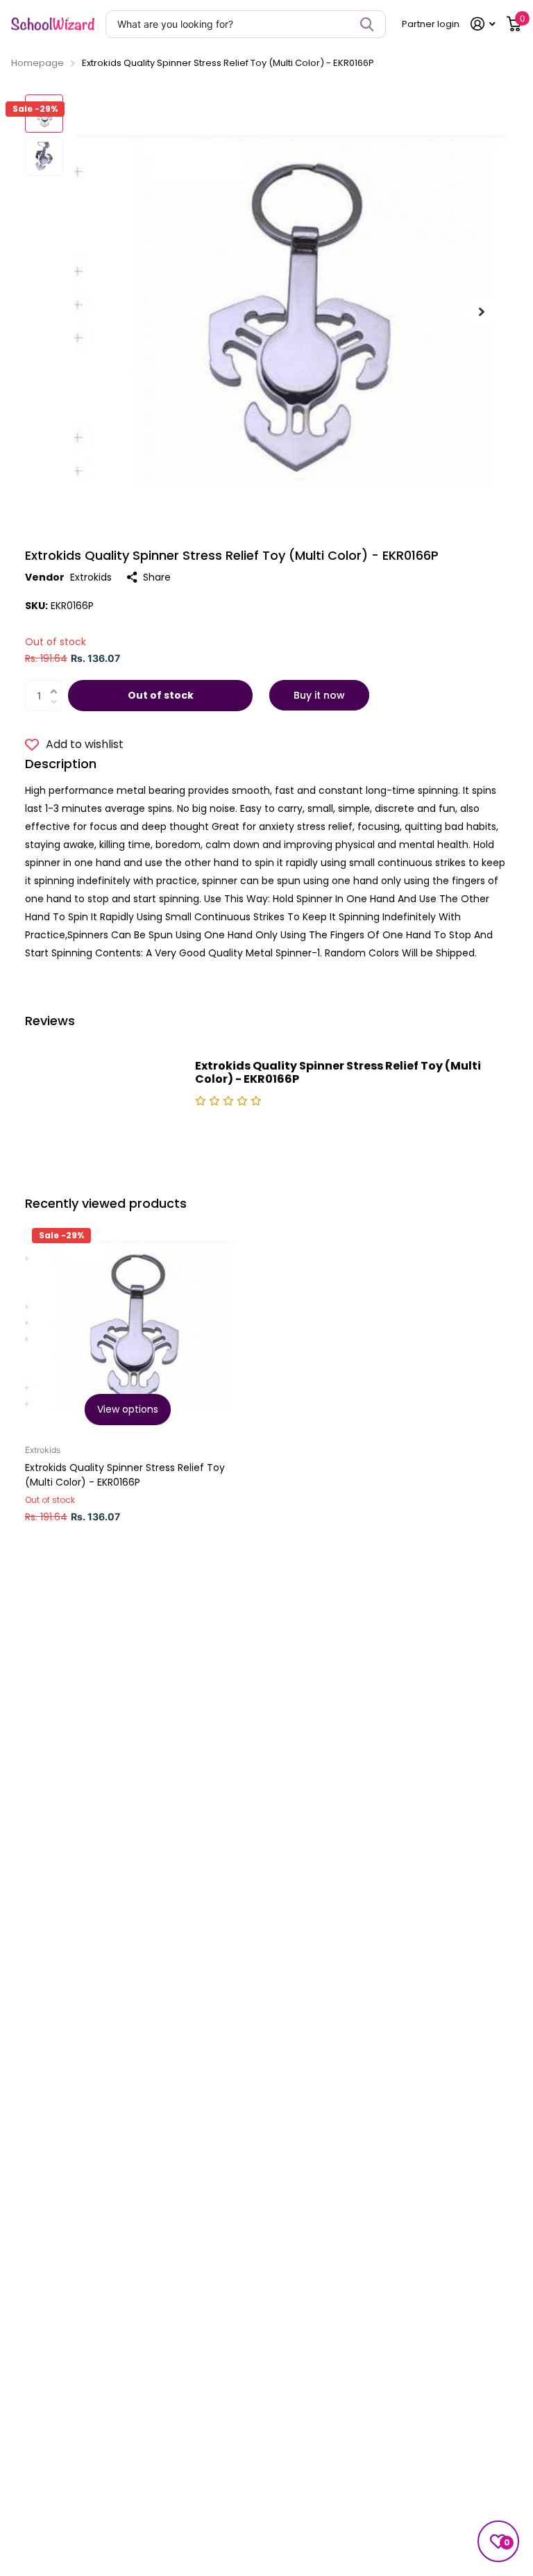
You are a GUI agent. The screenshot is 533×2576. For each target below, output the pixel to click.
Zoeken (367, 24)
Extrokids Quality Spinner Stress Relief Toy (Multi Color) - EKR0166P (125, 1475)
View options (128, 1409)
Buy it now (319, 695)
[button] (482, 311)
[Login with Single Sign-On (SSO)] (483, 24)
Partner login (431, 24)
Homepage (37, 63)
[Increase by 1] (57, 683)
